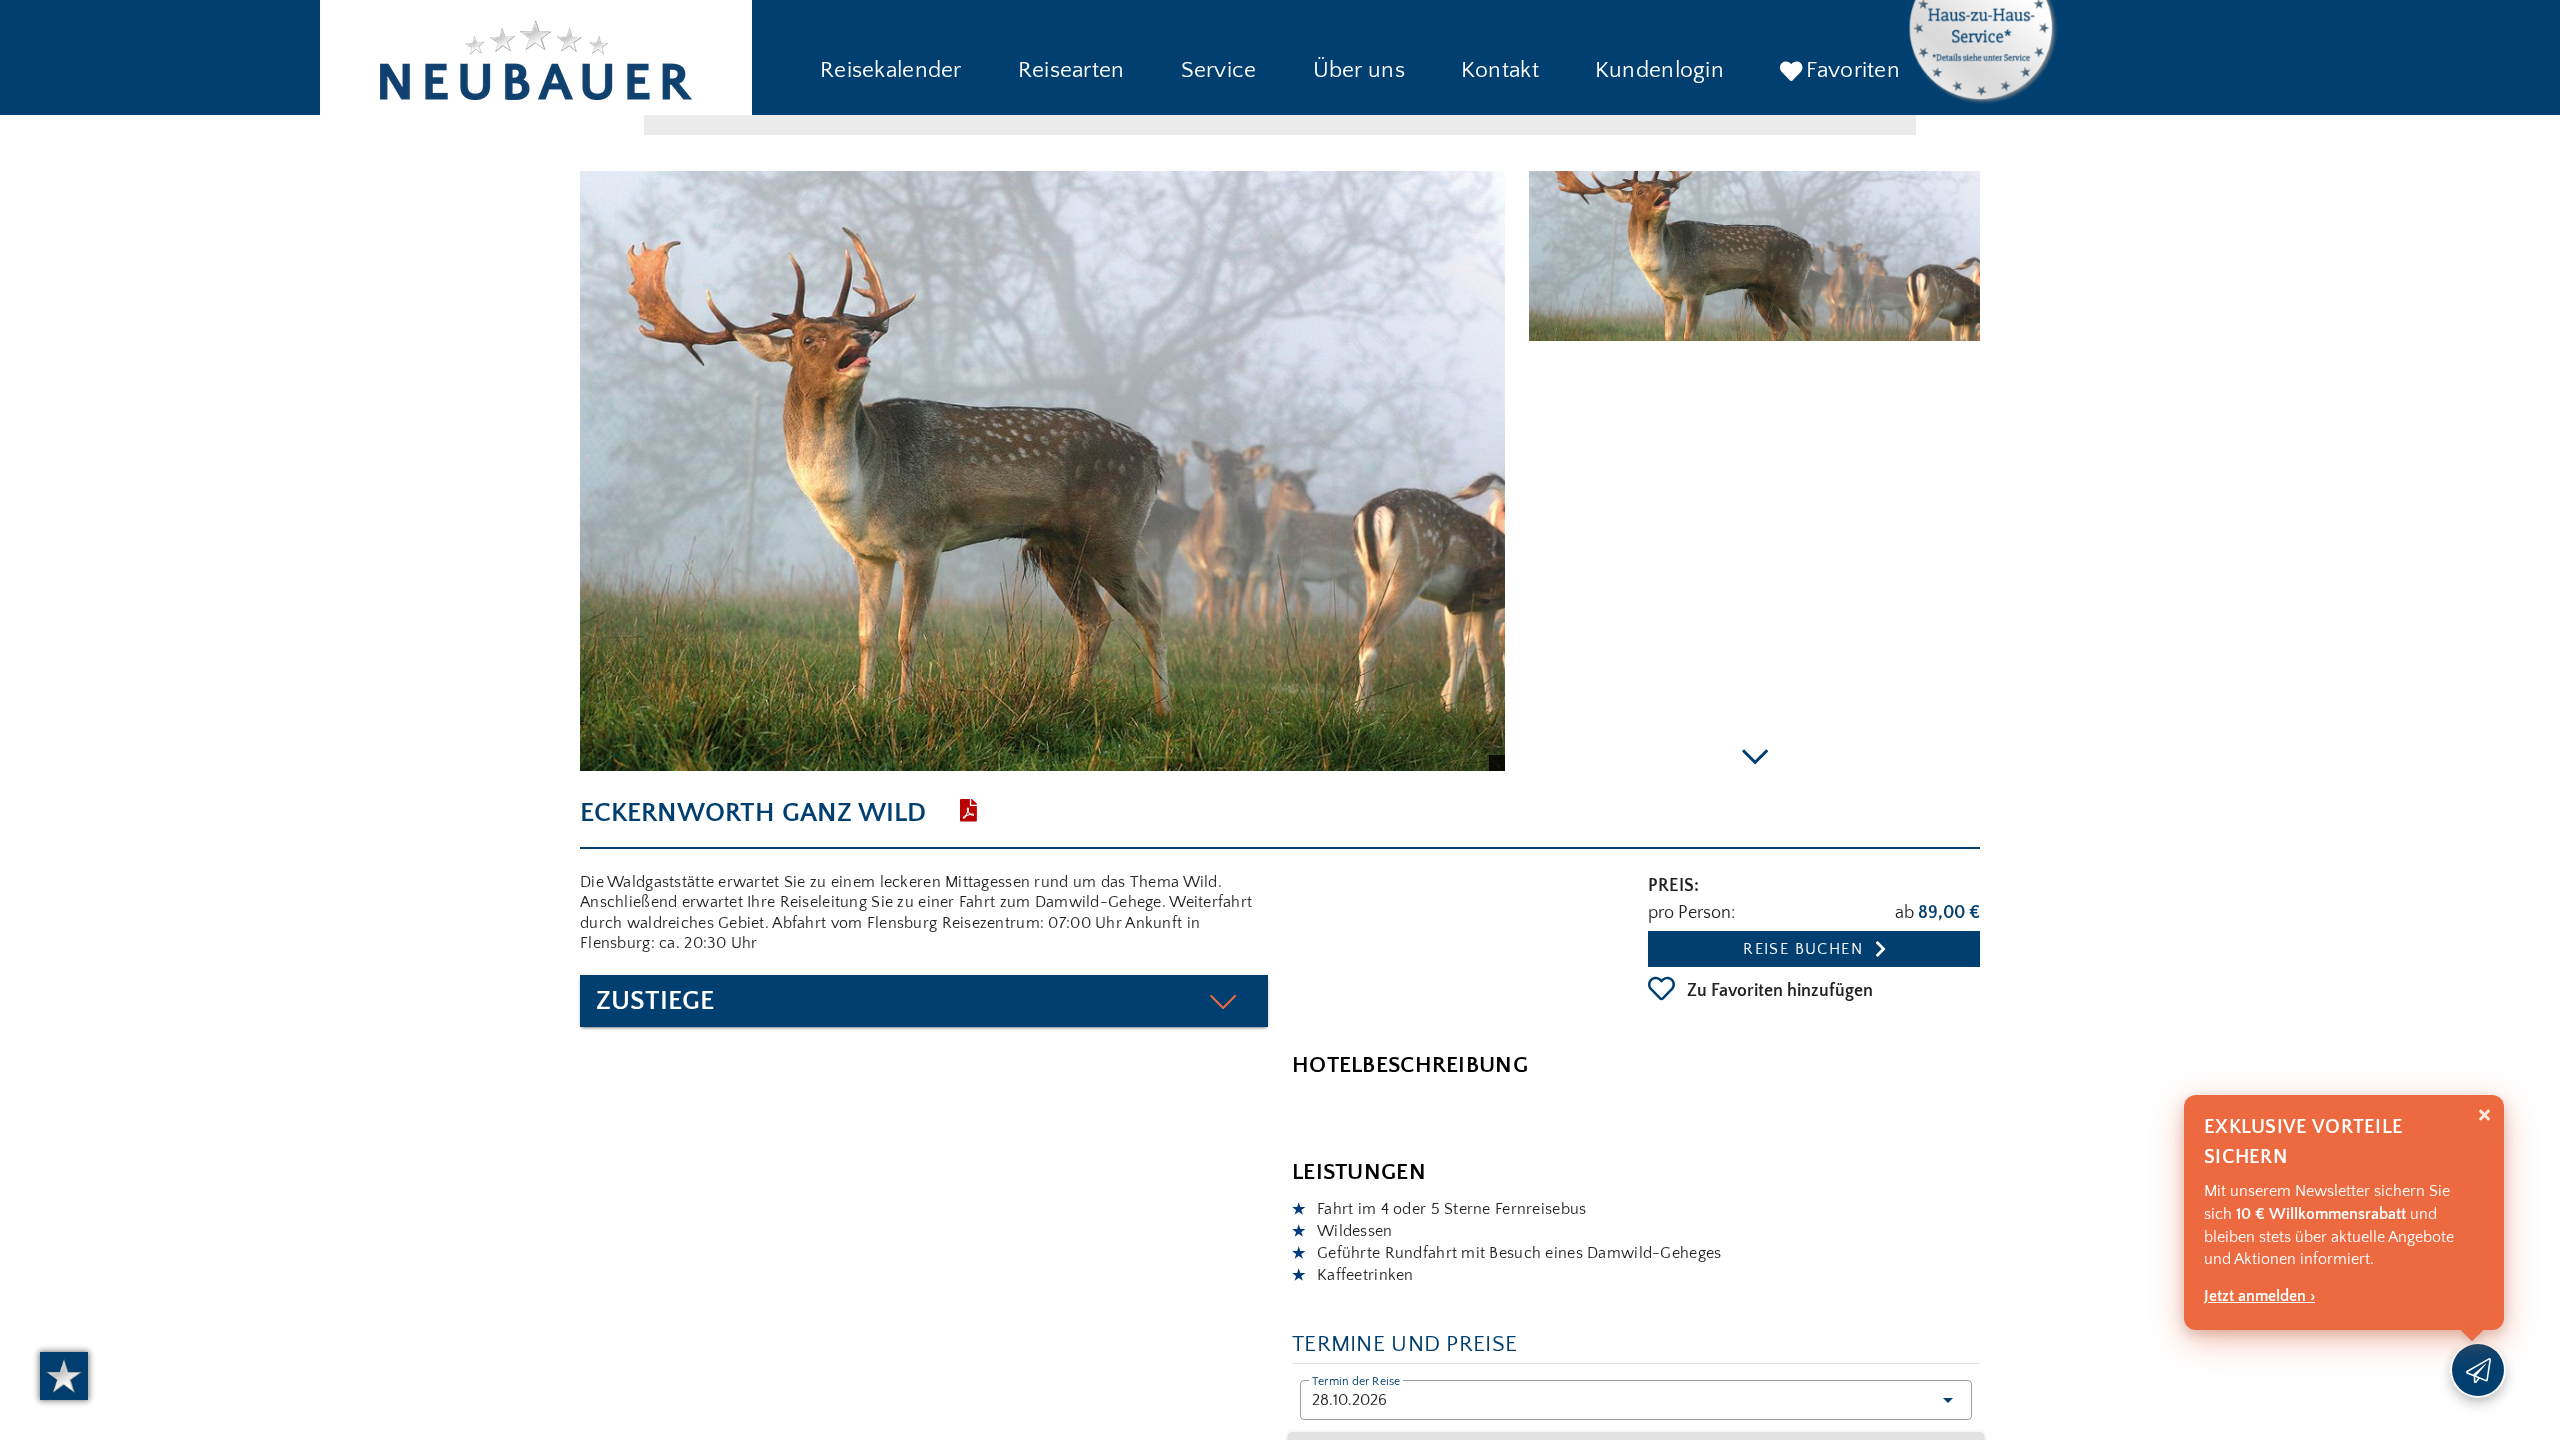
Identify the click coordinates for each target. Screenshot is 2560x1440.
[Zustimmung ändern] (64, 1376)
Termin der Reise (1356, 1382)
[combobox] (1636, 1400)
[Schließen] (2484, 1115)
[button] (891, 72)
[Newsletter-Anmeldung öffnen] (2478, 1370)
